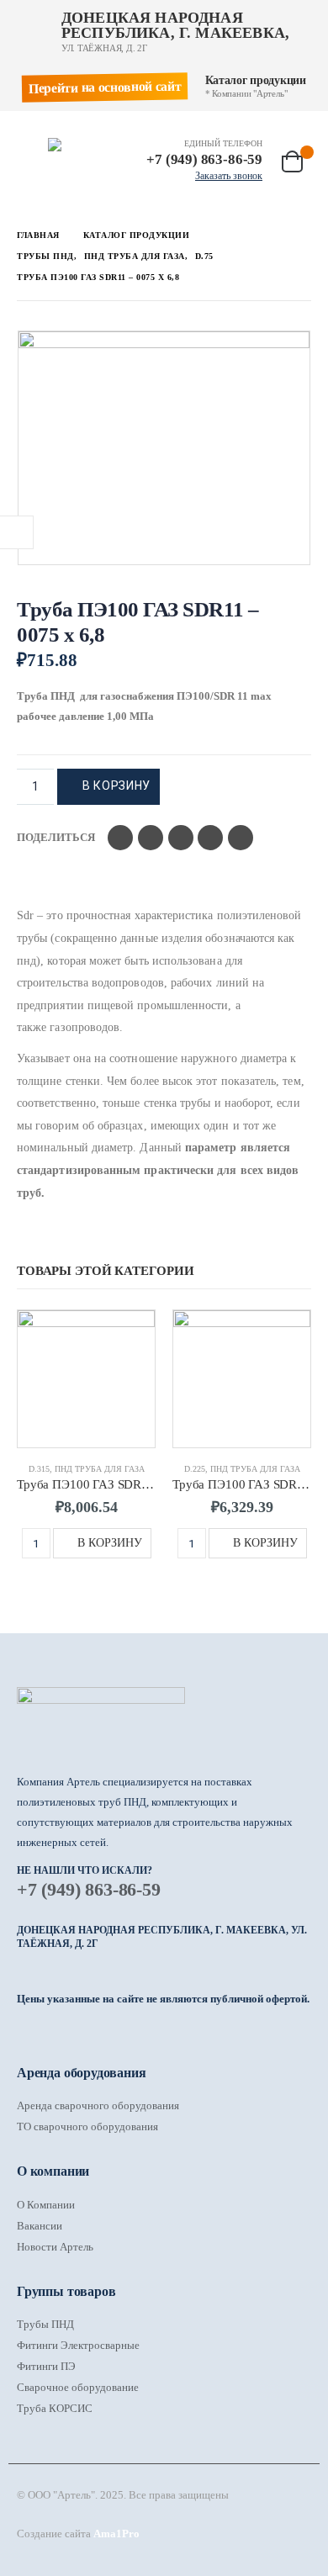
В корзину (116, 785)
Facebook (120, 838)
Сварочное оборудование (78, 2387)
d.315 (39, 1469)
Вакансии (40, 2226)
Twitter (151, 838)
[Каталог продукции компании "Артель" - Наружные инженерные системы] (82, 145)
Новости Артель (55, 2247)
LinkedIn (181, 838)
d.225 (195, 1469)
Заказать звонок (229, 176)
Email (241, 838)
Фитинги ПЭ (46, 2366)
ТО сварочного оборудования (87, 2126)
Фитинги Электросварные (78, 2345)
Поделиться (56, 837)
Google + (210, 838)
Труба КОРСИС (55, 2408)
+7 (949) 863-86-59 (89, 1889)
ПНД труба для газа (100, 1469)
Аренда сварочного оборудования (98, 2105)
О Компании (46, 2205)
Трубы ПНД (45, 2324)
